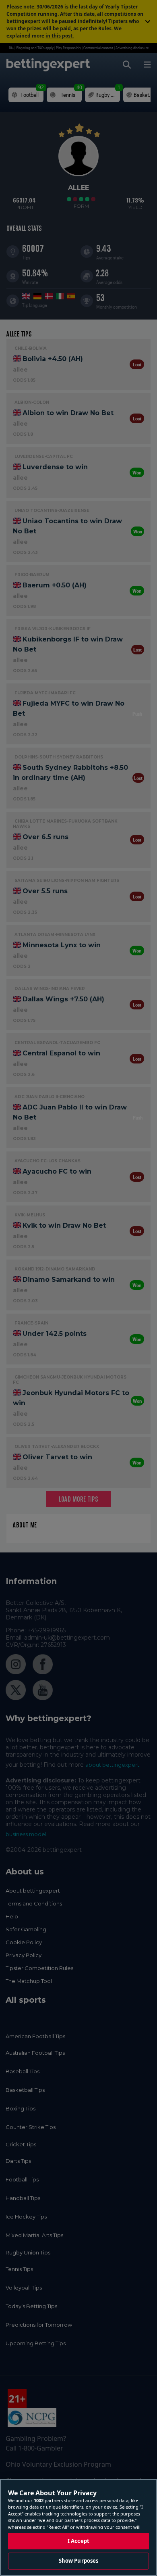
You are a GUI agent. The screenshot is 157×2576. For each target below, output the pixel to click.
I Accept (78, 2541)
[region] (78, 2527)
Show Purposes (79, 2561)
